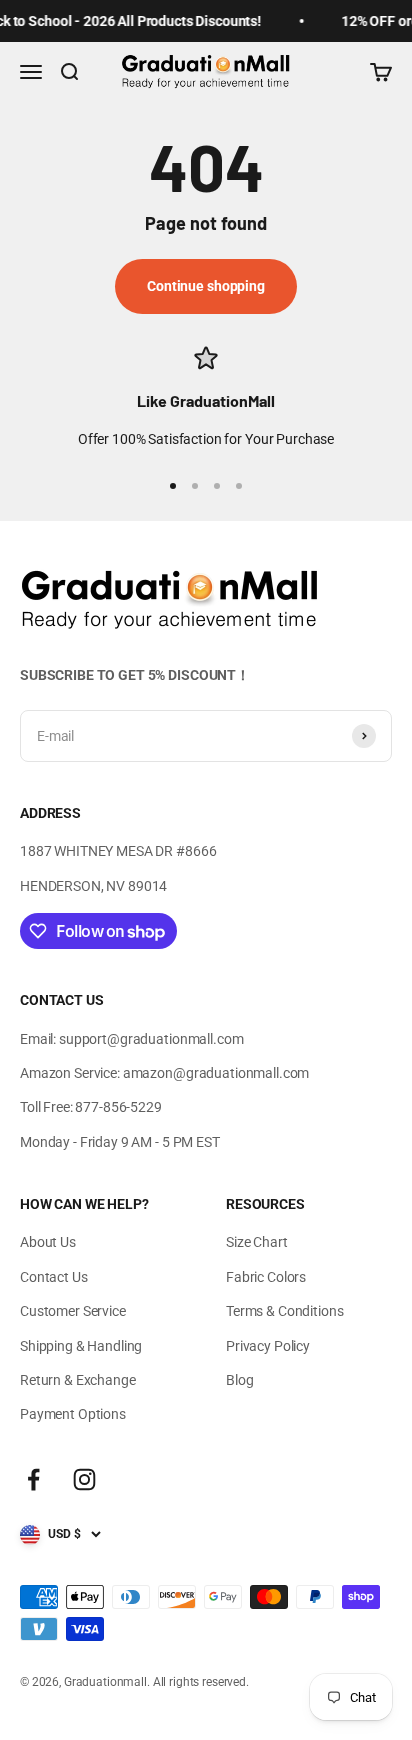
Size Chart (257, 1242)
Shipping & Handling (81, 1346)
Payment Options (73, 1414)
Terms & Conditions (284, 1311)
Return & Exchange (78, 1380)
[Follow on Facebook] (33, 1479)
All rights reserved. (201, 1682)
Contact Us (54, 1277)
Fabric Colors (266, 1277)
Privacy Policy (268, 1346)
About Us (48, 1242)
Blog (239, 1380)
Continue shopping (206, 286)
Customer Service (73, 1311)
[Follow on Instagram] (84, 1479)
